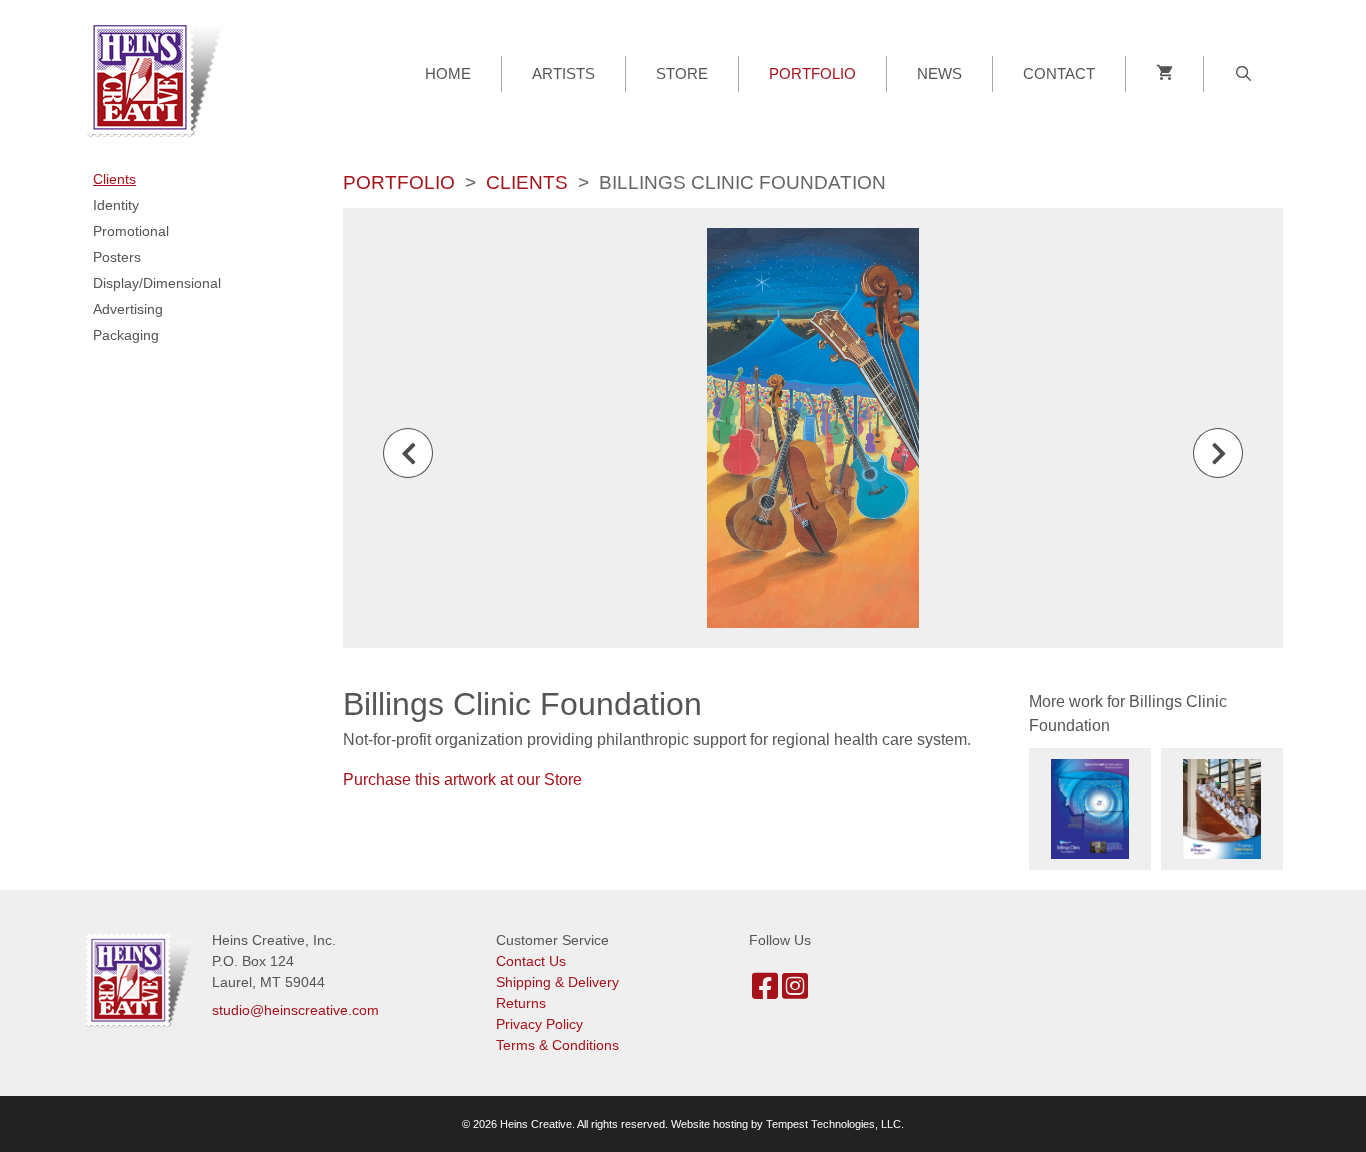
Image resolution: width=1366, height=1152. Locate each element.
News (939, 73)
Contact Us (531, 961)
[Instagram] (795, 992)
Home (448, 73)
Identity (116, 205)
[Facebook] (765, 992)
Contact (1059, 73)
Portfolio (812, 73)
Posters (117, 257)
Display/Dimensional (157, 283)
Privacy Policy (539, 1024)
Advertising (128, 309)
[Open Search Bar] (1243, 74)
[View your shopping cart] (1164, 74)
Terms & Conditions (557, 1045)
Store (682, 73)
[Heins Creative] (160, 76)
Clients (527, 182)
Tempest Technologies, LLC (833, 1124)
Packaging (126, 335)
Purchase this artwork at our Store (462, 779)
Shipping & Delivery (557, 982)
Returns (521, 1003)
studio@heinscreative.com (295, 1010)
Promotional (131, 231)
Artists (563, 73)
